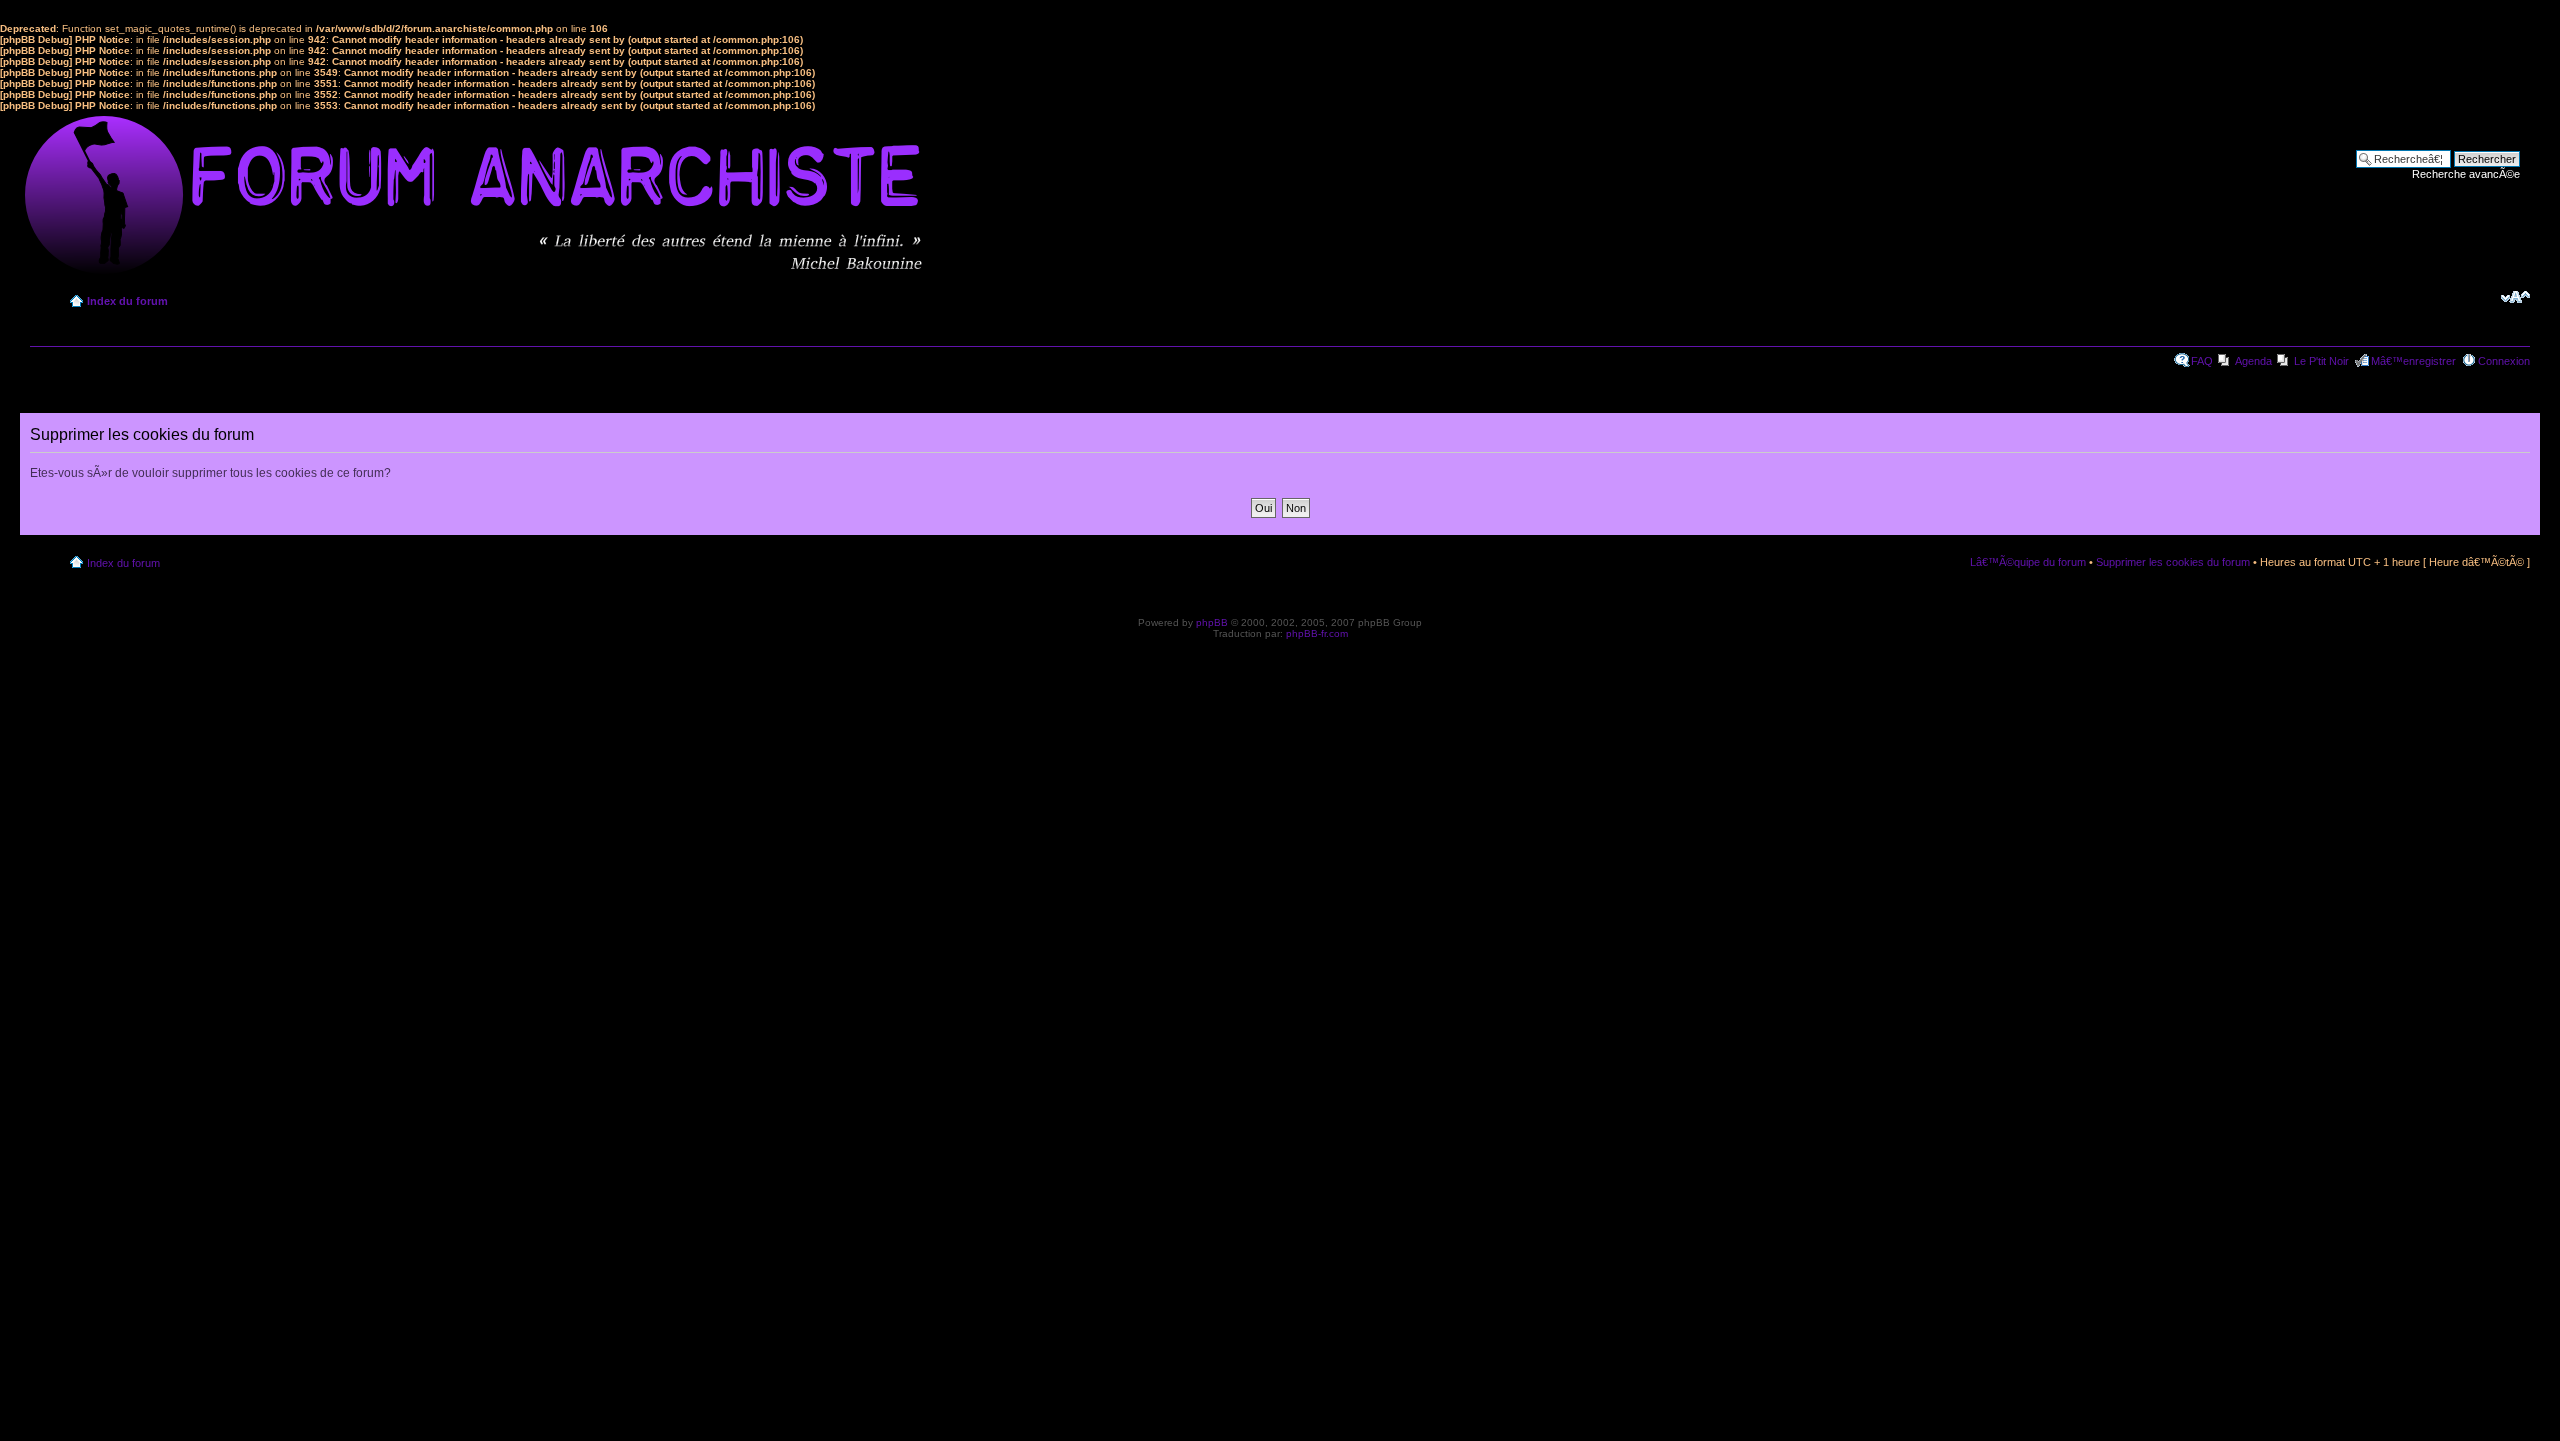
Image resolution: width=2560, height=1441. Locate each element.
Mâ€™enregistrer (2413, 361)
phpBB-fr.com (1317, 633)
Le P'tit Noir (2321, 361)
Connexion (2504, 361)
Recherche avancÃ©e (2466, 174)
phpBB (1212, 622)
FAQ (2202, 361)
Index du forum (127, 301)
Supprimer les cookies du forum (2173, 562)
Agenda (2253, 361)
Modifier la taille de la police (2515, 297)
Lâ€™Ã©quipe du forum (2028, 562)
